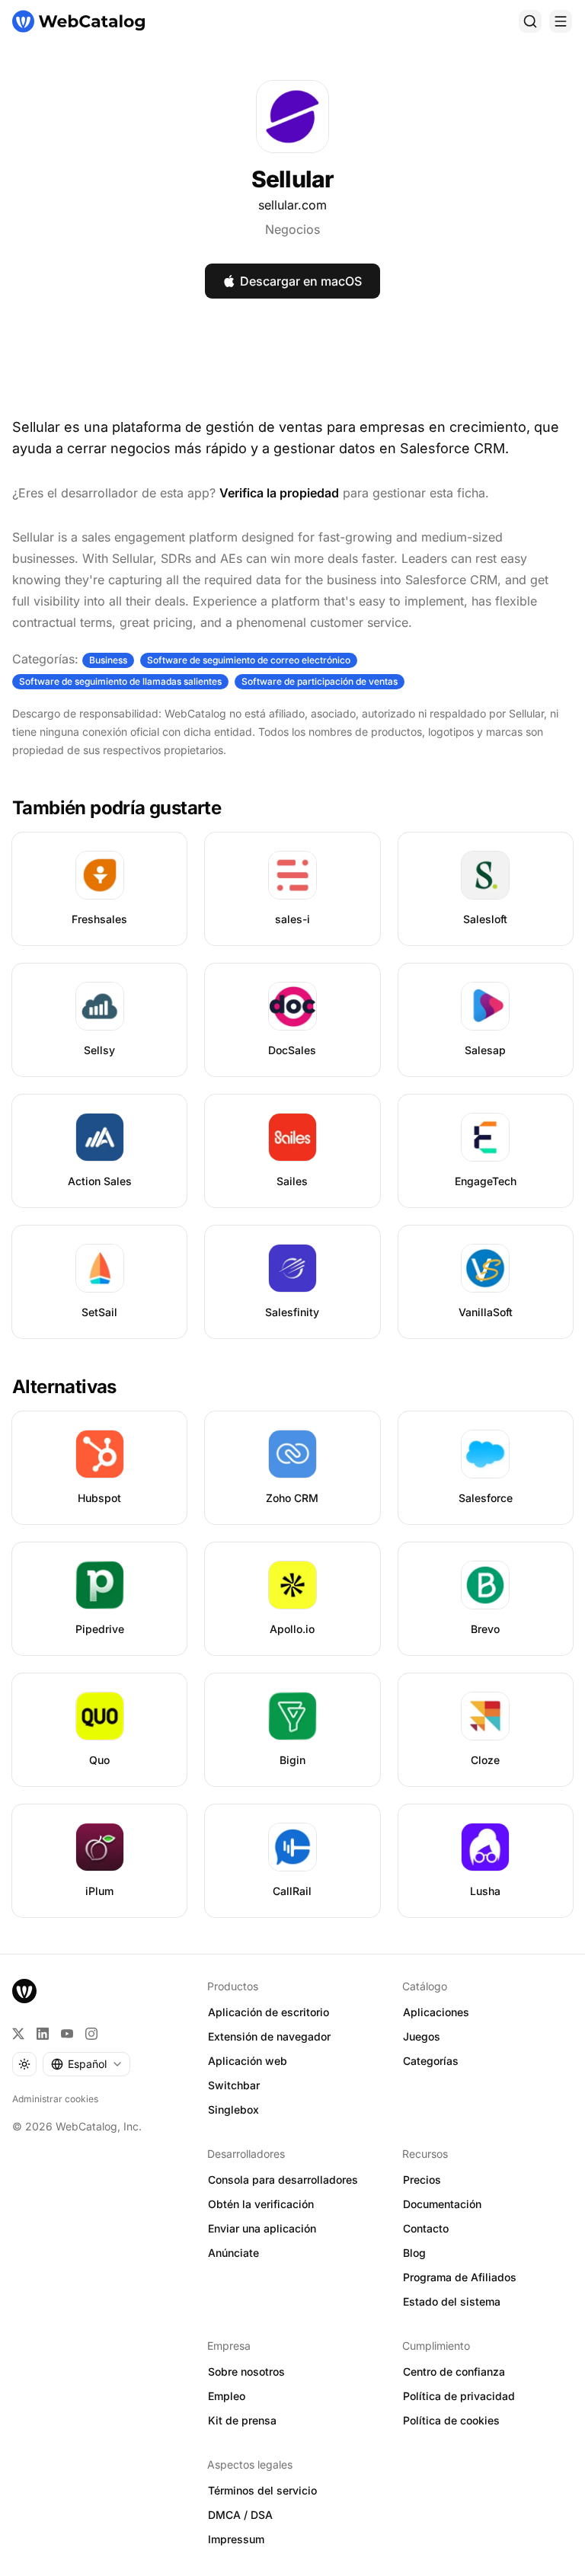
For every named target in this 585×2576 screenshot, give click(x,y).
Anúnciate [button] (233, 2253)
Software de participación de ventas (320, 681)
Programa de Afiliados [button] (460, 2277)
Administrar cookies (55, 2099)
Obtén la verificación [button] (261, 2204)
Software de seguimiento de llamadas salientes (120, 681)
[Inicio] (78, 21)
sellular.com (292, 205)
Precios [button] (422, 2180)
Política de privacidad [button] (459, 2396)
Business (108, 660)
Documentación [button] (442, 2204)
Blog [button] (414, 2253)
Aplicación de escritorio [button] (269, 2012)
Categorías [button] (431, 2061)
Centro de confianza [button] (454, 2371)
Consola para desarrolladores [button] (283, 2180)
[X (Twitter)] (18, 2034)
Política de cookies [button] (451, 2420)
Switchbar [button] (234, 2085)
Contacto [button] (426, 2228)
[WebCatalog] (24, 1991)
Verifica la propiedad (279, 493)
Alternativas (64, 1387)
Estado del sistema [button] (452, 2301)
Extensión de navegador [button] (269, 2036)
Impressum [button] (236, 2539)
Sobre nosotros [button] (246, 2371)
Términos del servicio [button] (262, 2490)
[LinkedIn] (43, 2034)
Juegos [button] (422, 2036)
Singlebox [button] (233, 2109)
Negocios (292, 229)
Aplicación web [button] (248, 2061)
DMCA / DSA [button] (240, 2515)
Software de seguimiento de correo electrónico (249, 660)
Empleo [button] (227, 2396)
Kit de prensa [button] (242, 2420)
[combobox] (86, 2064)
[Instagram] (91, 2034)
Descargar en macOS (301, 281)
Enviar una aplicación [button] (262, 2228)
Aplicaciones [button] (436, 2012)
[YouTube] (67, 2034)
